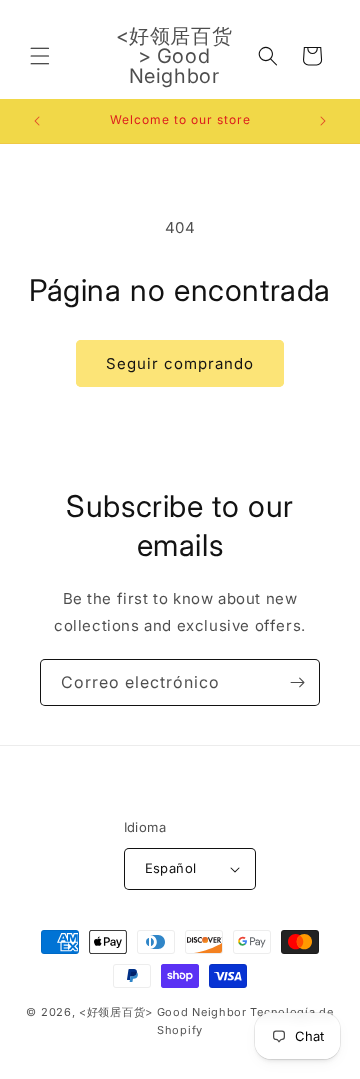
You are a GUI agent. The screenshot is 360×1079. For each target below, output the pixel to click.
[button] (40, 56)
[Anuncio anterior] (37, 121)
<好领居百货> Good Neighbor (163, 1012)
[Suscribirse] (297, 682)
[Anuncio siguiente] (323, 121)
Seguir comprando (180, 363)
